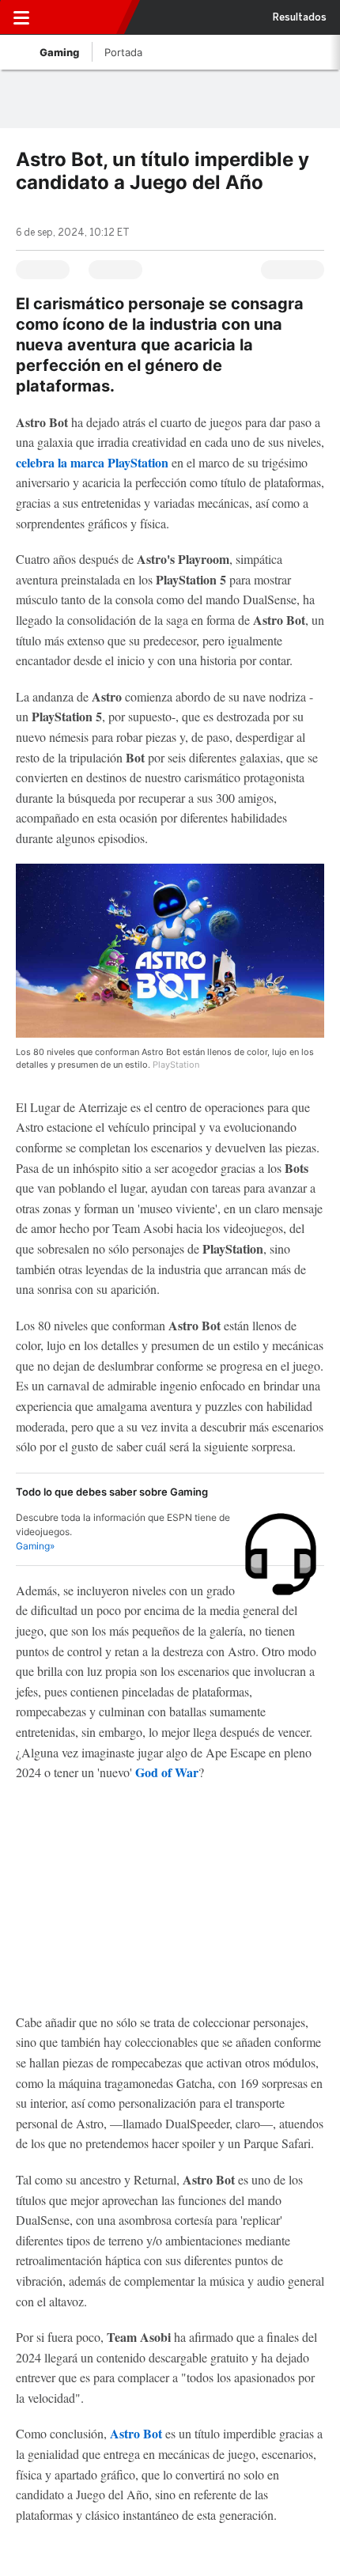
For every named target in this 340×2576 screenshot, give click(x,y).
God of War (167, 1772)
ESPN (81, 17)
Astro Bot (136, 2433)
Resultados (300, 17)
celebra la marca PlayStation (92, 462)
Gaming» (35, 1546)
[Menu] (21, 17)
